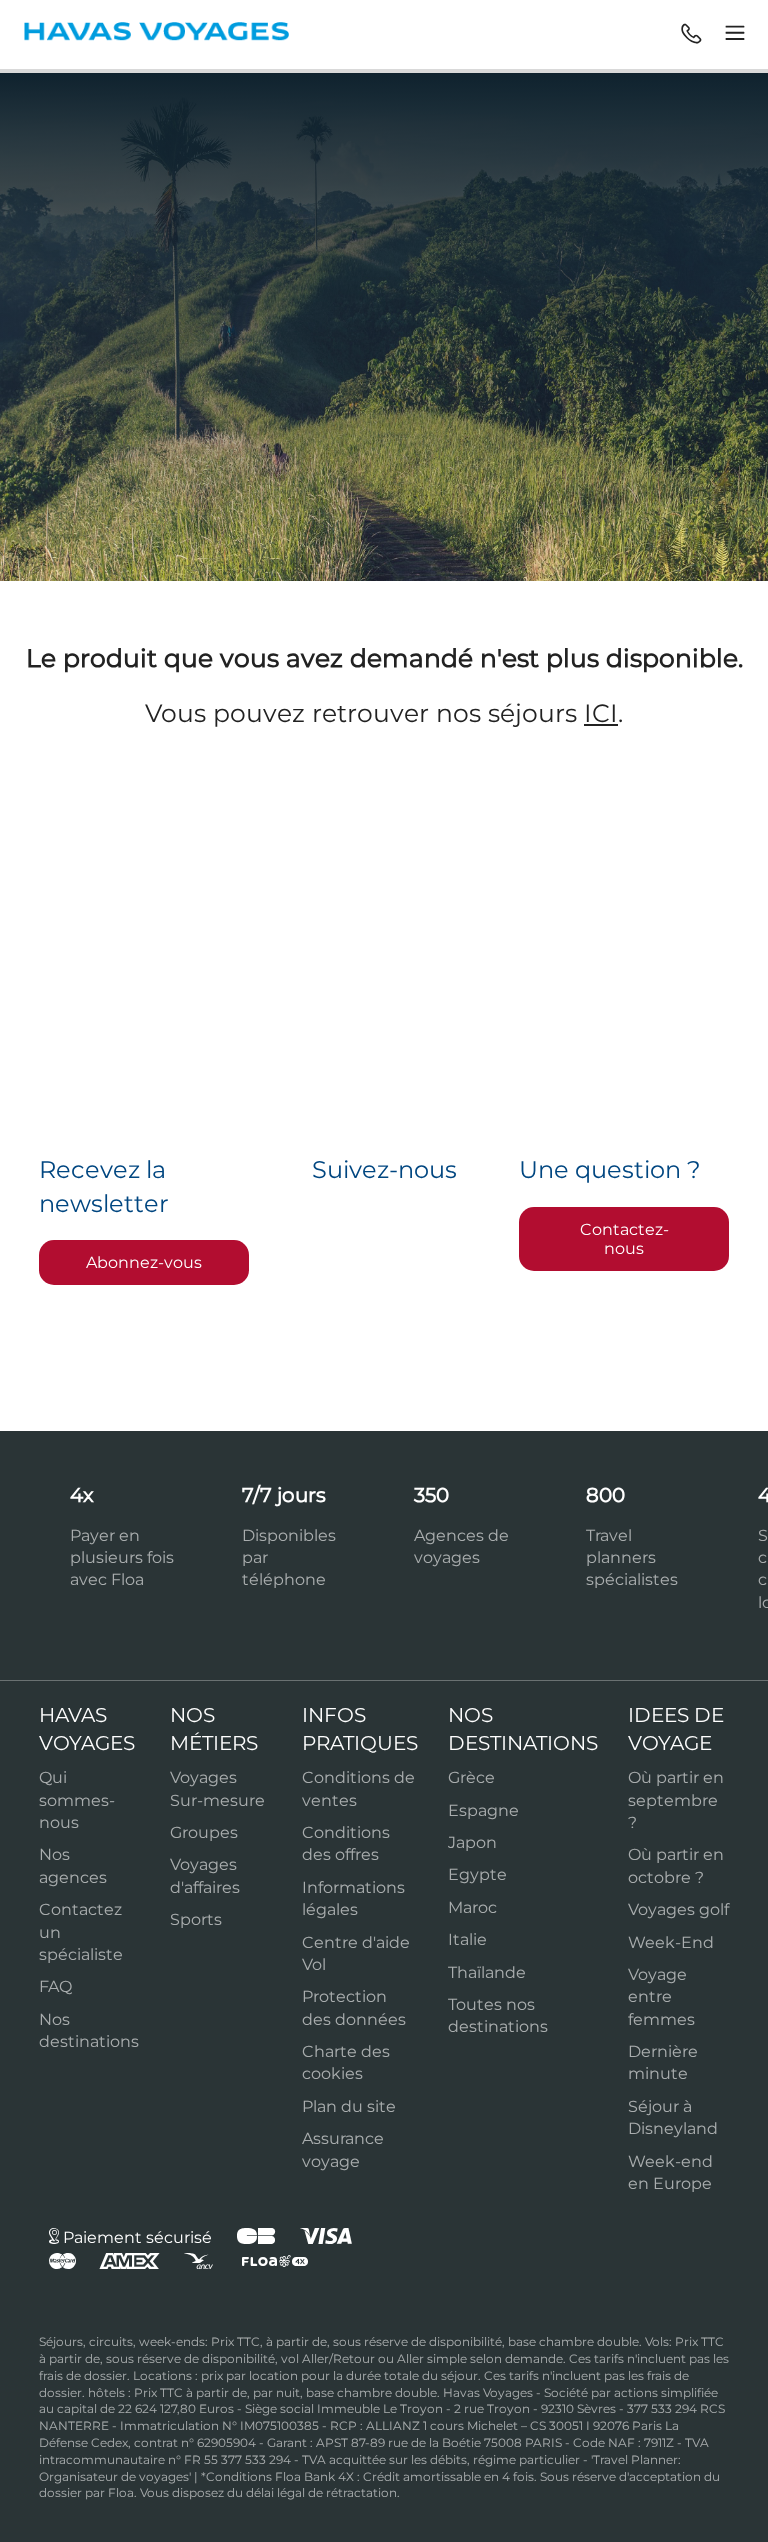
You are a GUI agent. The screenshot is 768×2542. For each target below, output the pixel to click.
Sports (196, 1919)
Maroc (472, 1907)
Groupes (204, 1832)
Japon (472, 1842)
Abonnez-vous (144, 1262)
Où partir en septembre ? (676, 1800)
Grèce (471, 1777)
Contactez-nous (624, 1239)
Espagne (483, 1810)
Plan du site (349, 2106)
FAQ (55, 1986)
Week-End (671, 1942)
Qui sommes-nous (77, 1800)
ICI (601, 713)
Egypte (477, 1874)
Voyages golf (678, 1909)
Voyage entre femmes (661, 1997)
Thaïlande (487, 1972)
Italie (467, 1939)
